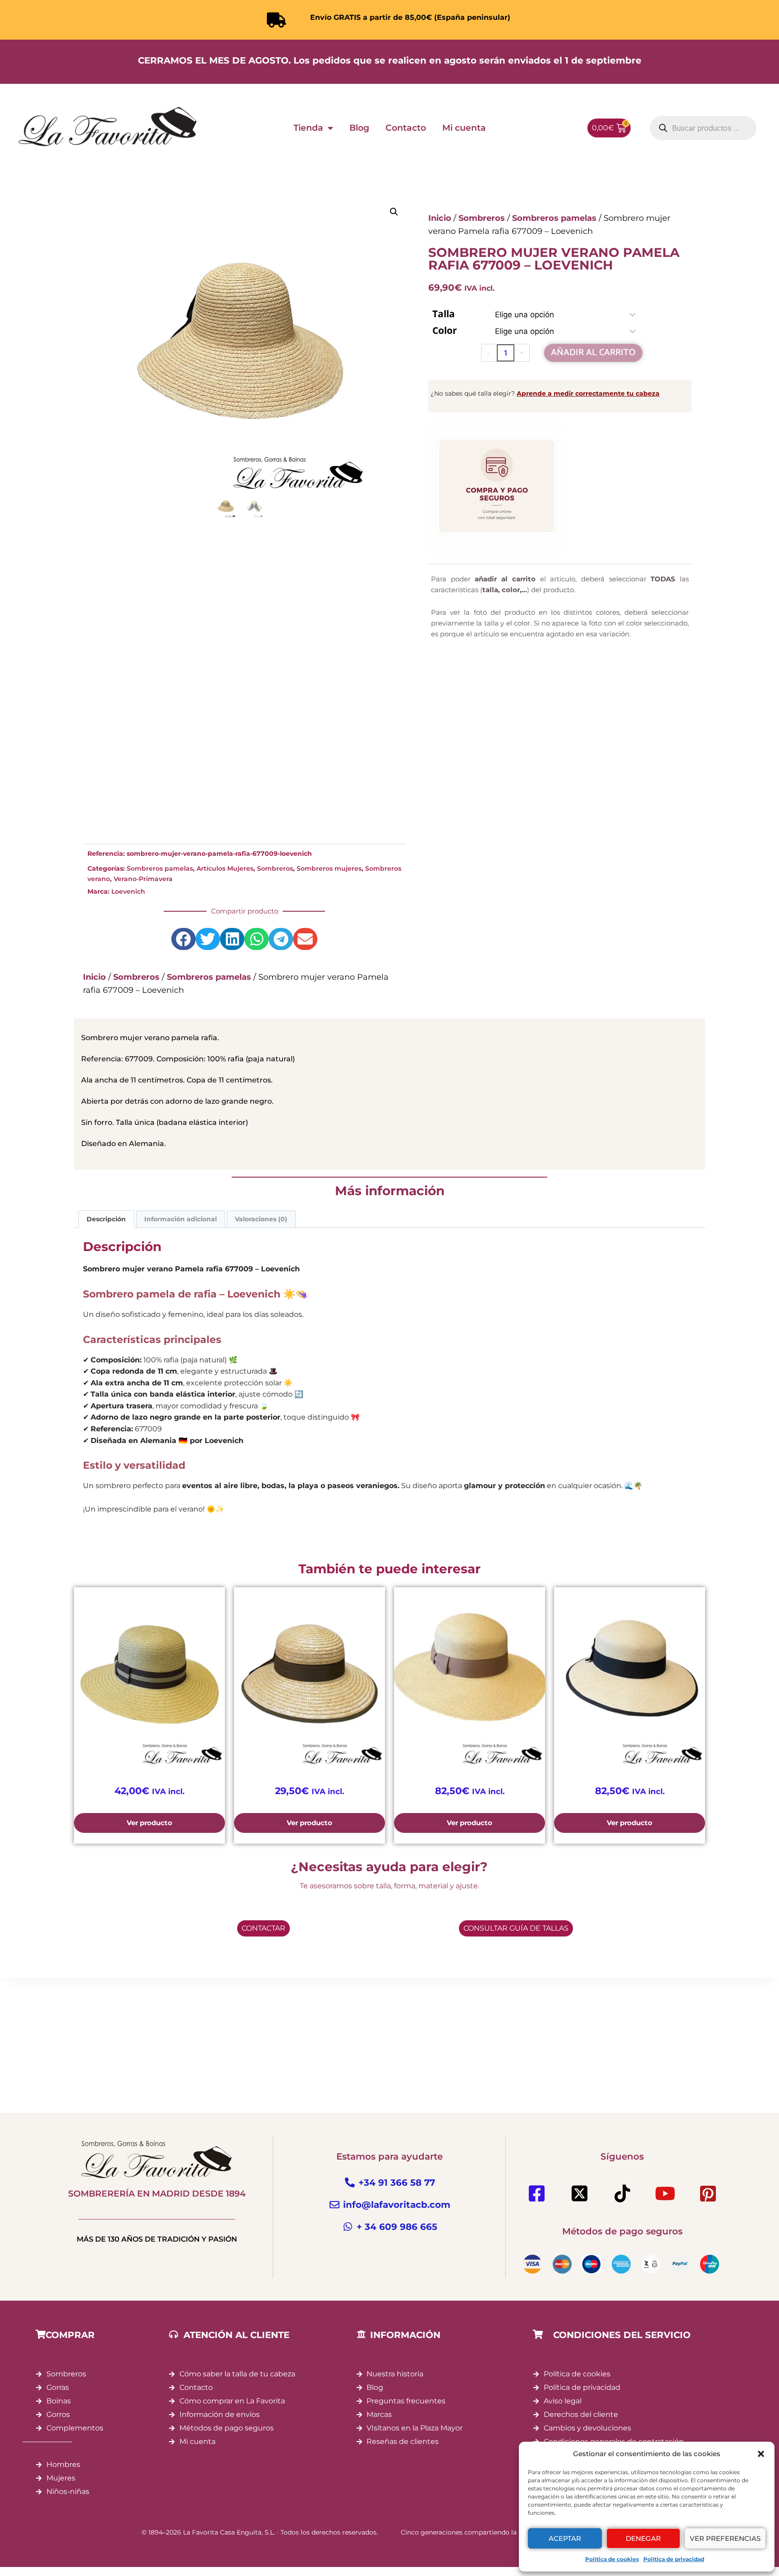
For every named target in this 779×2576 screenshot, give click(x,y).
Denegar (643, 2538)
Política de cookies (612, 2559)
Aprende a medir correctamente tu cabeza (588, 393)
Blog (359, 128)
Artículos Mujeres (225, 868)
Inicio (94, 977)
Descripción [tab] (106, 1219)
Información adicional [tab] (181, 1219)
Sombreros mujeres (329, 868)
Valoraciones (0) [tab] (261, 1219)
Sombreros (275, 868)
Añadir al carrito (593, 353)
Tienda (308, 128)
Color (445, 330)
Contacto (406, 128)
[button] (761, 2454)
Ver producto (149, 1823)
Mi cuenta (464, 128)
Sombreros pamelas (160, 868)
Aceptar (565, 2538)
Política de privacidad (674, 2559)
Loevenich (128, 891)
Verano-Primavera (143, 879)
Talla (444, 314)
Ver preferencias (725, 2538)
